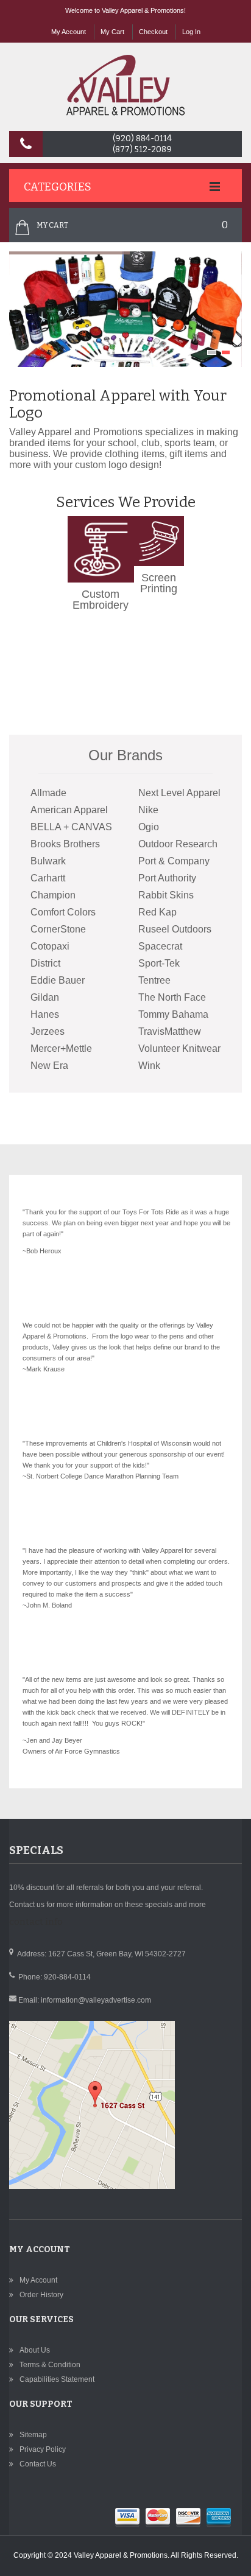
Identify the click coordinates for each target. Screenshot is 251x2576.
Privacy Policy (43, 2449)
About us (35, 2350)
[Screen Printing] (159, 522)
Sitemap (33, 2435)
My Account (69, 32)
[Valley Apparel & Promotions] (125, 85)
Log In (191, 32)
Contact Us (38, 2464)
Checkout (153, 32)
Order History (41, 2295)
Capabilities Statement (57, 2379)
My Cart (112, 32)
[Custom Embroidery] (101, 522)
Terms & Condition (50, 2365)
